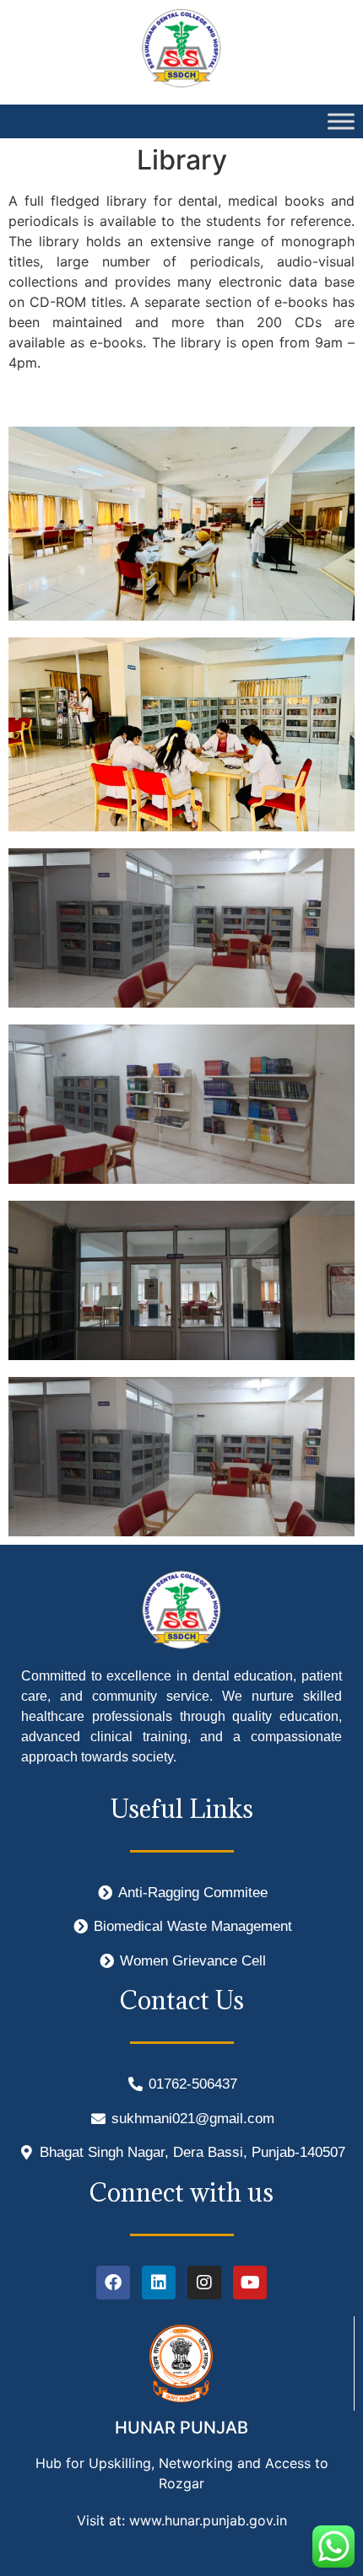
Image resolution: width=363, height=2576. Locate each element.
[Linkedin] (159, 2283)
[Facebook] (113, 2283)
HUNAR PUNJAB (181, 2428)
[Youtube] (250, 2283)
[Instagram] (204, 2283)
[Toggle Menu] (341, 121)
